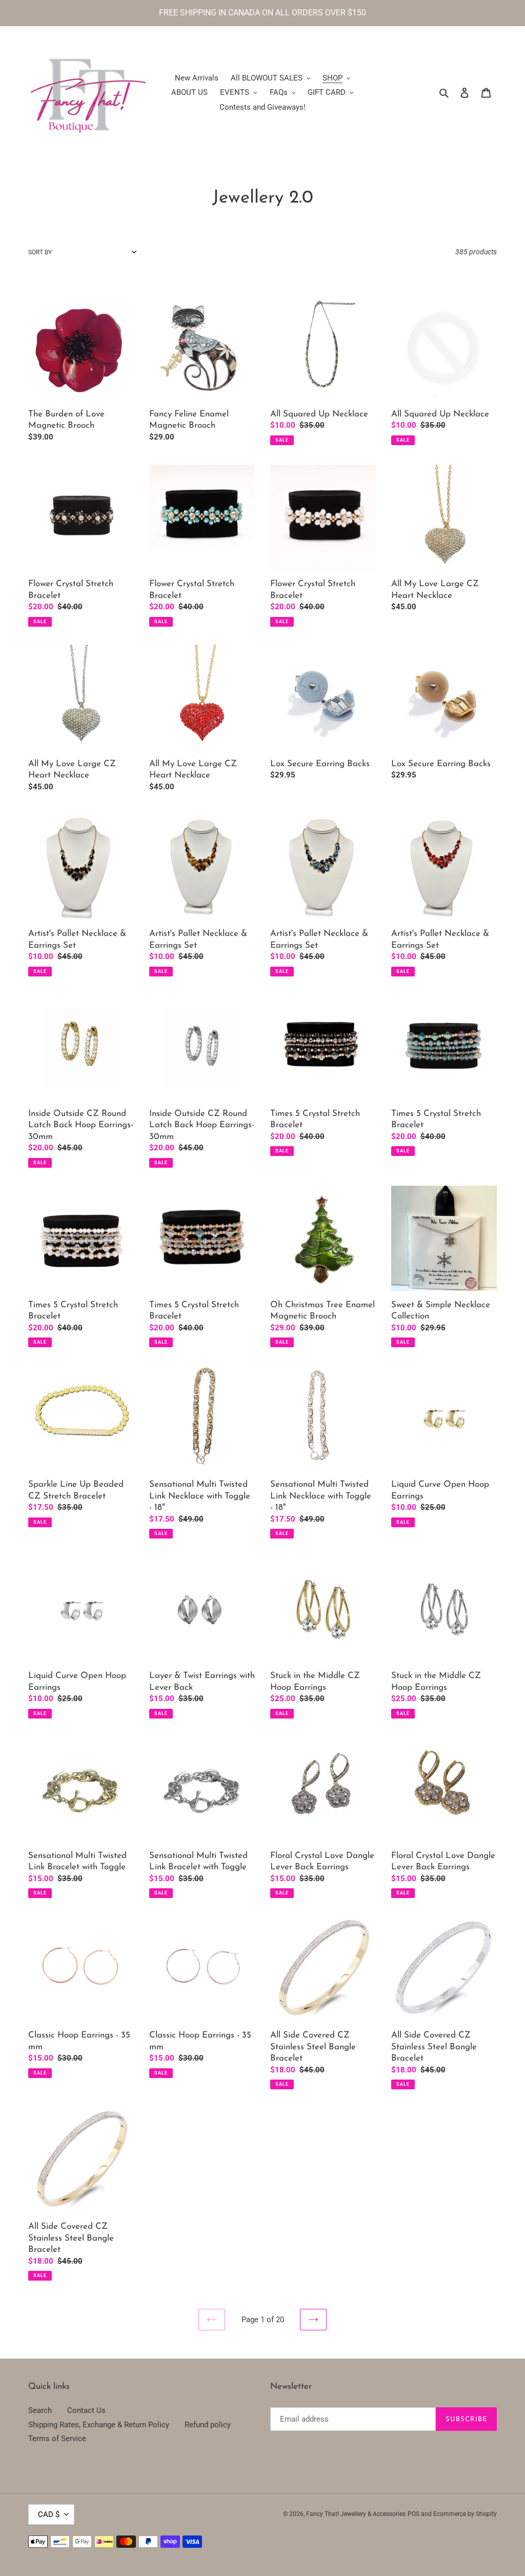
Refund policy (208, 2425)
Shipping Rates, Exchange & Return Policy (99, 2425)
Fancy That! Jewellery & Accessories (356, 2514)
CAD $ (49, 2514)
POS (413, 2514)
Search (40, 2410)
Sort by (40, 252)
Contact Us (86, 2410)
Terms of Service (57, 2439)
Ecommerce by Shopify (465, 2514)
